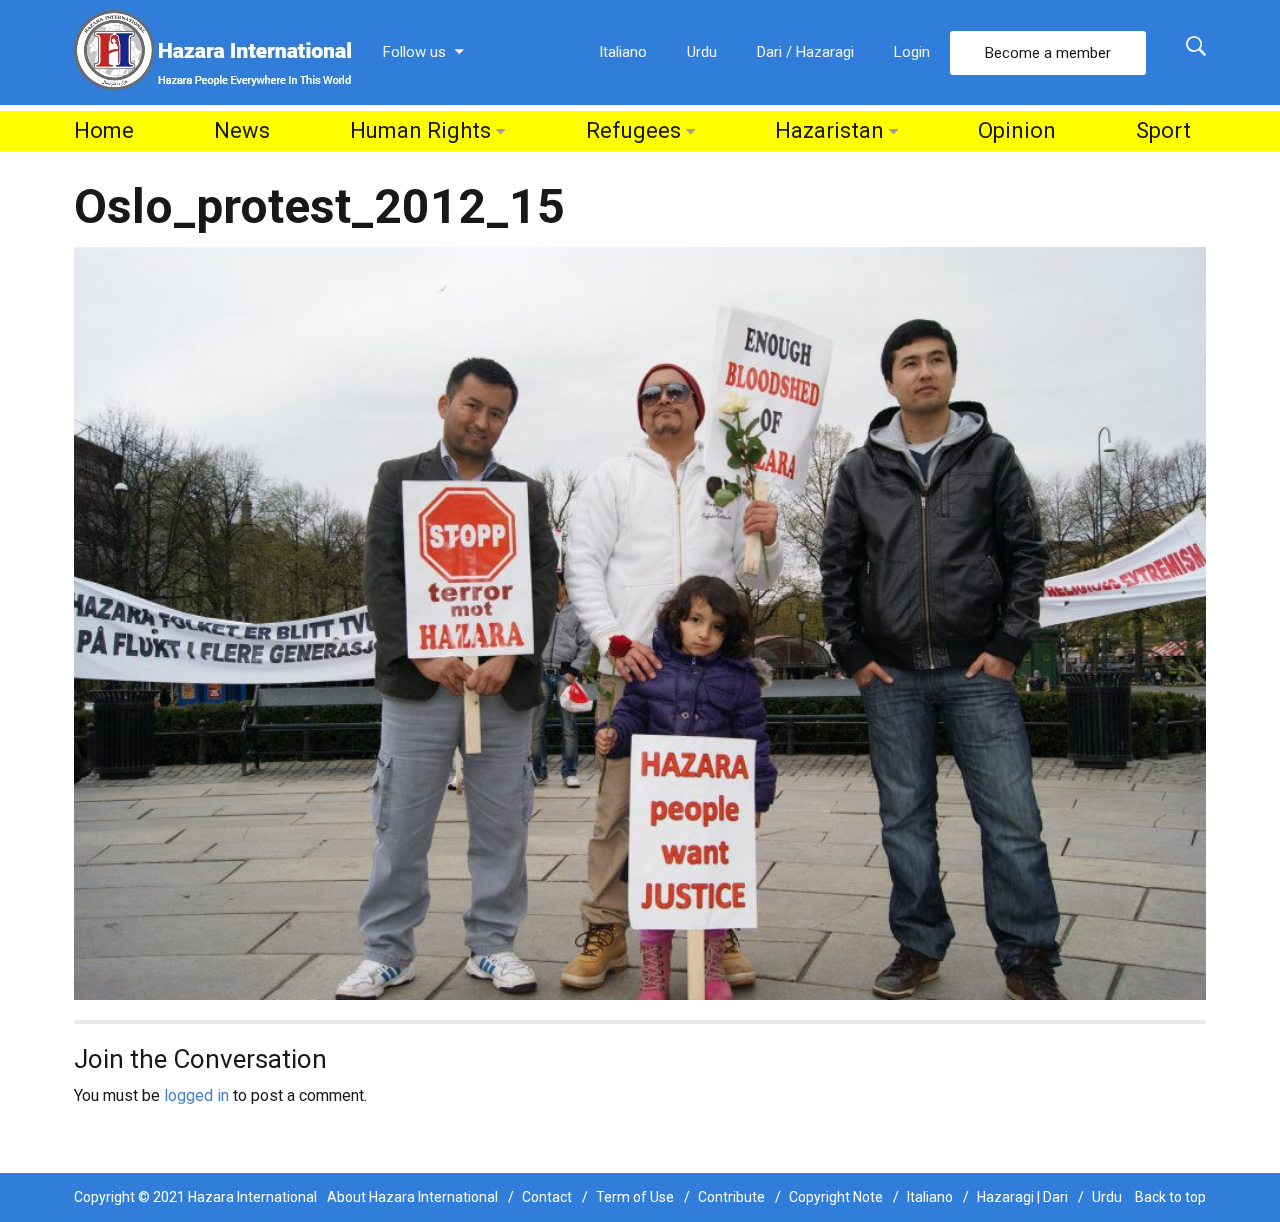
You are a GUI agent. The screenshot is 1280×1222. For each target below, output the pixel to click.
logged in (196, 1095)
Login (912, 52)
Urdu (702, 52)
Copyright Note (836, 1197)
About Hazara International (412, 1197)
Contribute (731, 1197)
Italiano (623, 52)
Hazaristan (829, 130)
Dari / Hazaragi (805, 52)
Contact (547, 1197)
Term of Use (635, 1197)
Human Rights (420, 130)
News (242, 130)
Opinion (1017, 130)
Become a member (1048, 53)
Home (104, 130)
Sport (1163, 130)
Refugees (633, 130)
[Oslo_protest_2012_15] (640, 622)
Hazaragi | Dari (1022, 1197)
